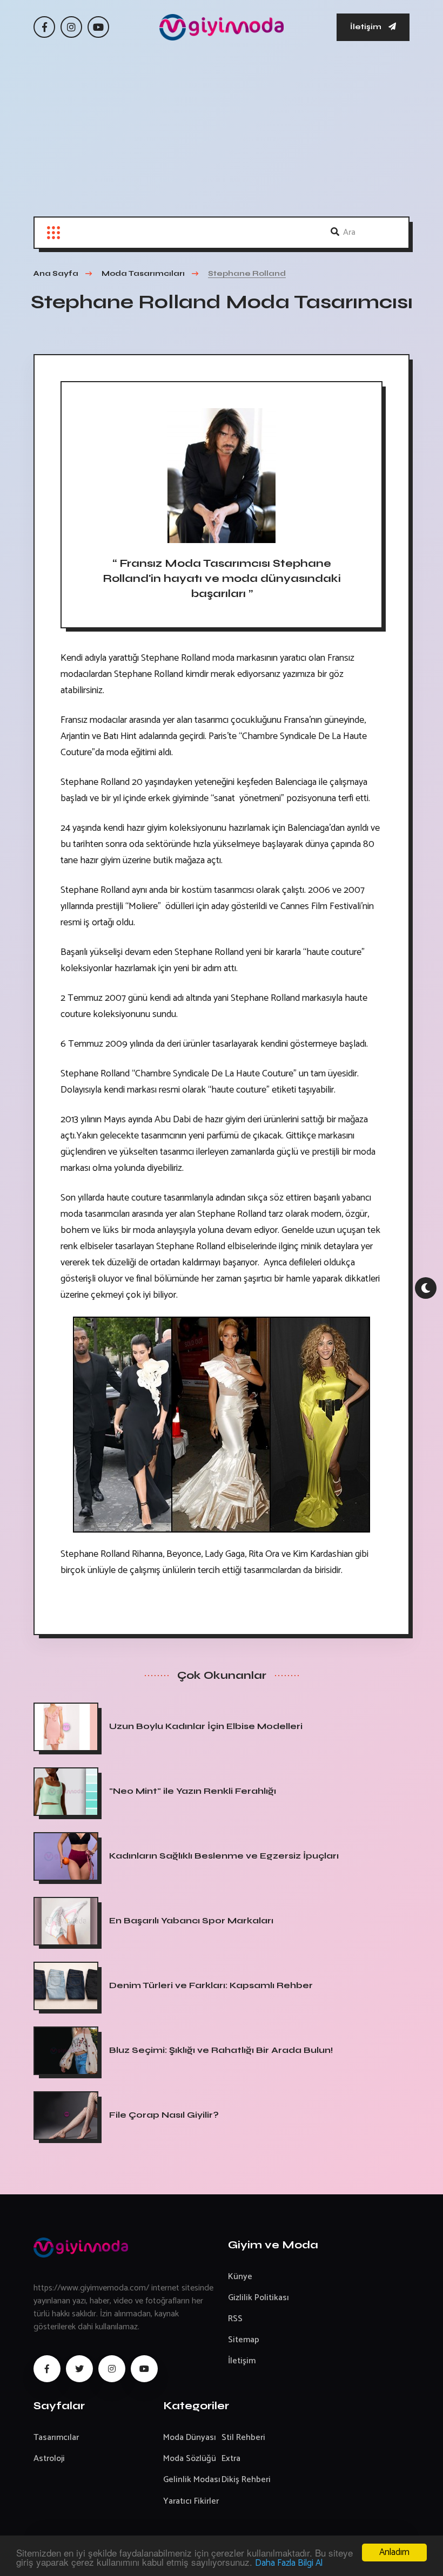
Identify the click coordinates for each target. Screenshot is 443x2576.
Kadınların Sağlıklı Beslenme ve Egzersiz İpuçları (224, 1856)
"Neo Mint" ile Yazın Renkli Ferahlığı (193, 1791)
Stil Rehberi (243, 2438)
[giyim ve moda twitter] (79, 2369)
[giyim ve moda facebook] (47, 2369)
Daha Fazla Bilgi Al (289, 2563)
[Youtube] (98, 27)
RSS (235, 2319)
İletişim (367, 27)
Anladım (394, 2552)
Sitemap (244, 2340)
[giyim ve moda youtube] (144, 2369)
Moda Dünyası (190, 2438)
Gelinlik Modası (192, 2480)
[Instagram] (71, 27)
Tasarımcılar (56, 2438)
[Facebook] (44, 27)
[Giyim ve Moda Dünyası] (222, 27)
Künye (240, 2277)
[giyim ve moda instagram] (112, 2369)
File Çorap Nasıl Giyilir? (164, 2115)
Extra (231, 2459)
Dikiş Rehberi (246, 2480)
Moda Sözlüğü (190, 2459)
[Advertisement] (222, 135)
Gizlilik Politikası (259, 2298)
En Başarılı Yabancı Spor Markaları (191, 1920)
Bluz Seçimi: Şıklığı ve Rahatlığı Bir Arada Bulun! (221, 2050)
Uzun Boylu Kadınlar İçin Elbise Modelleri (206, 1726)
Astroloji (49, 2459)
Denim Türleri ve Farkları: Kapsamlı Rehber (211, 1985)
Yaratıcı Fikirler (191, 2501)
